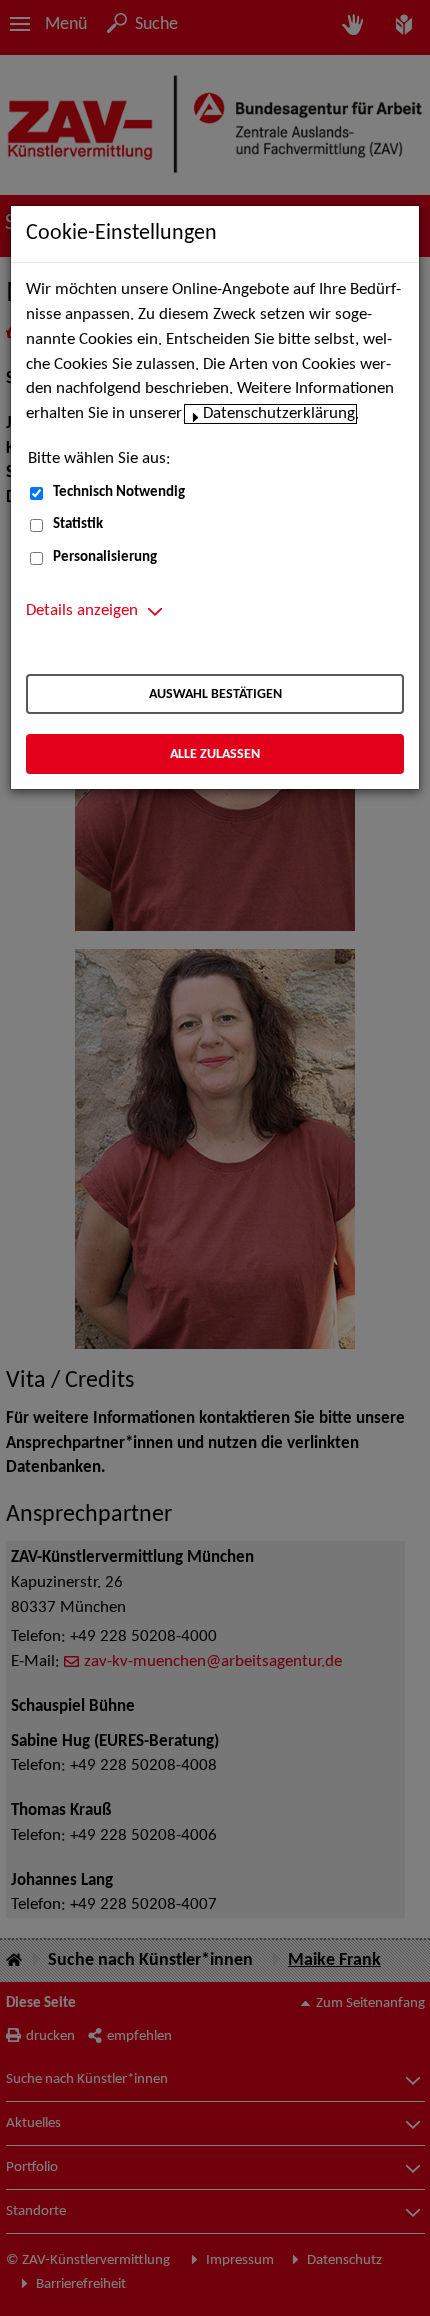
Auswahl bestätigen (215, 694)
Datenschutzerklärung (279, 414)
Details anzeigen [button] (82, 611)
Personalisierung (105, 557)
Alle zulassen (215, 754)
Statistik (78, 524)
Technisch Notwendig (119, 492)
